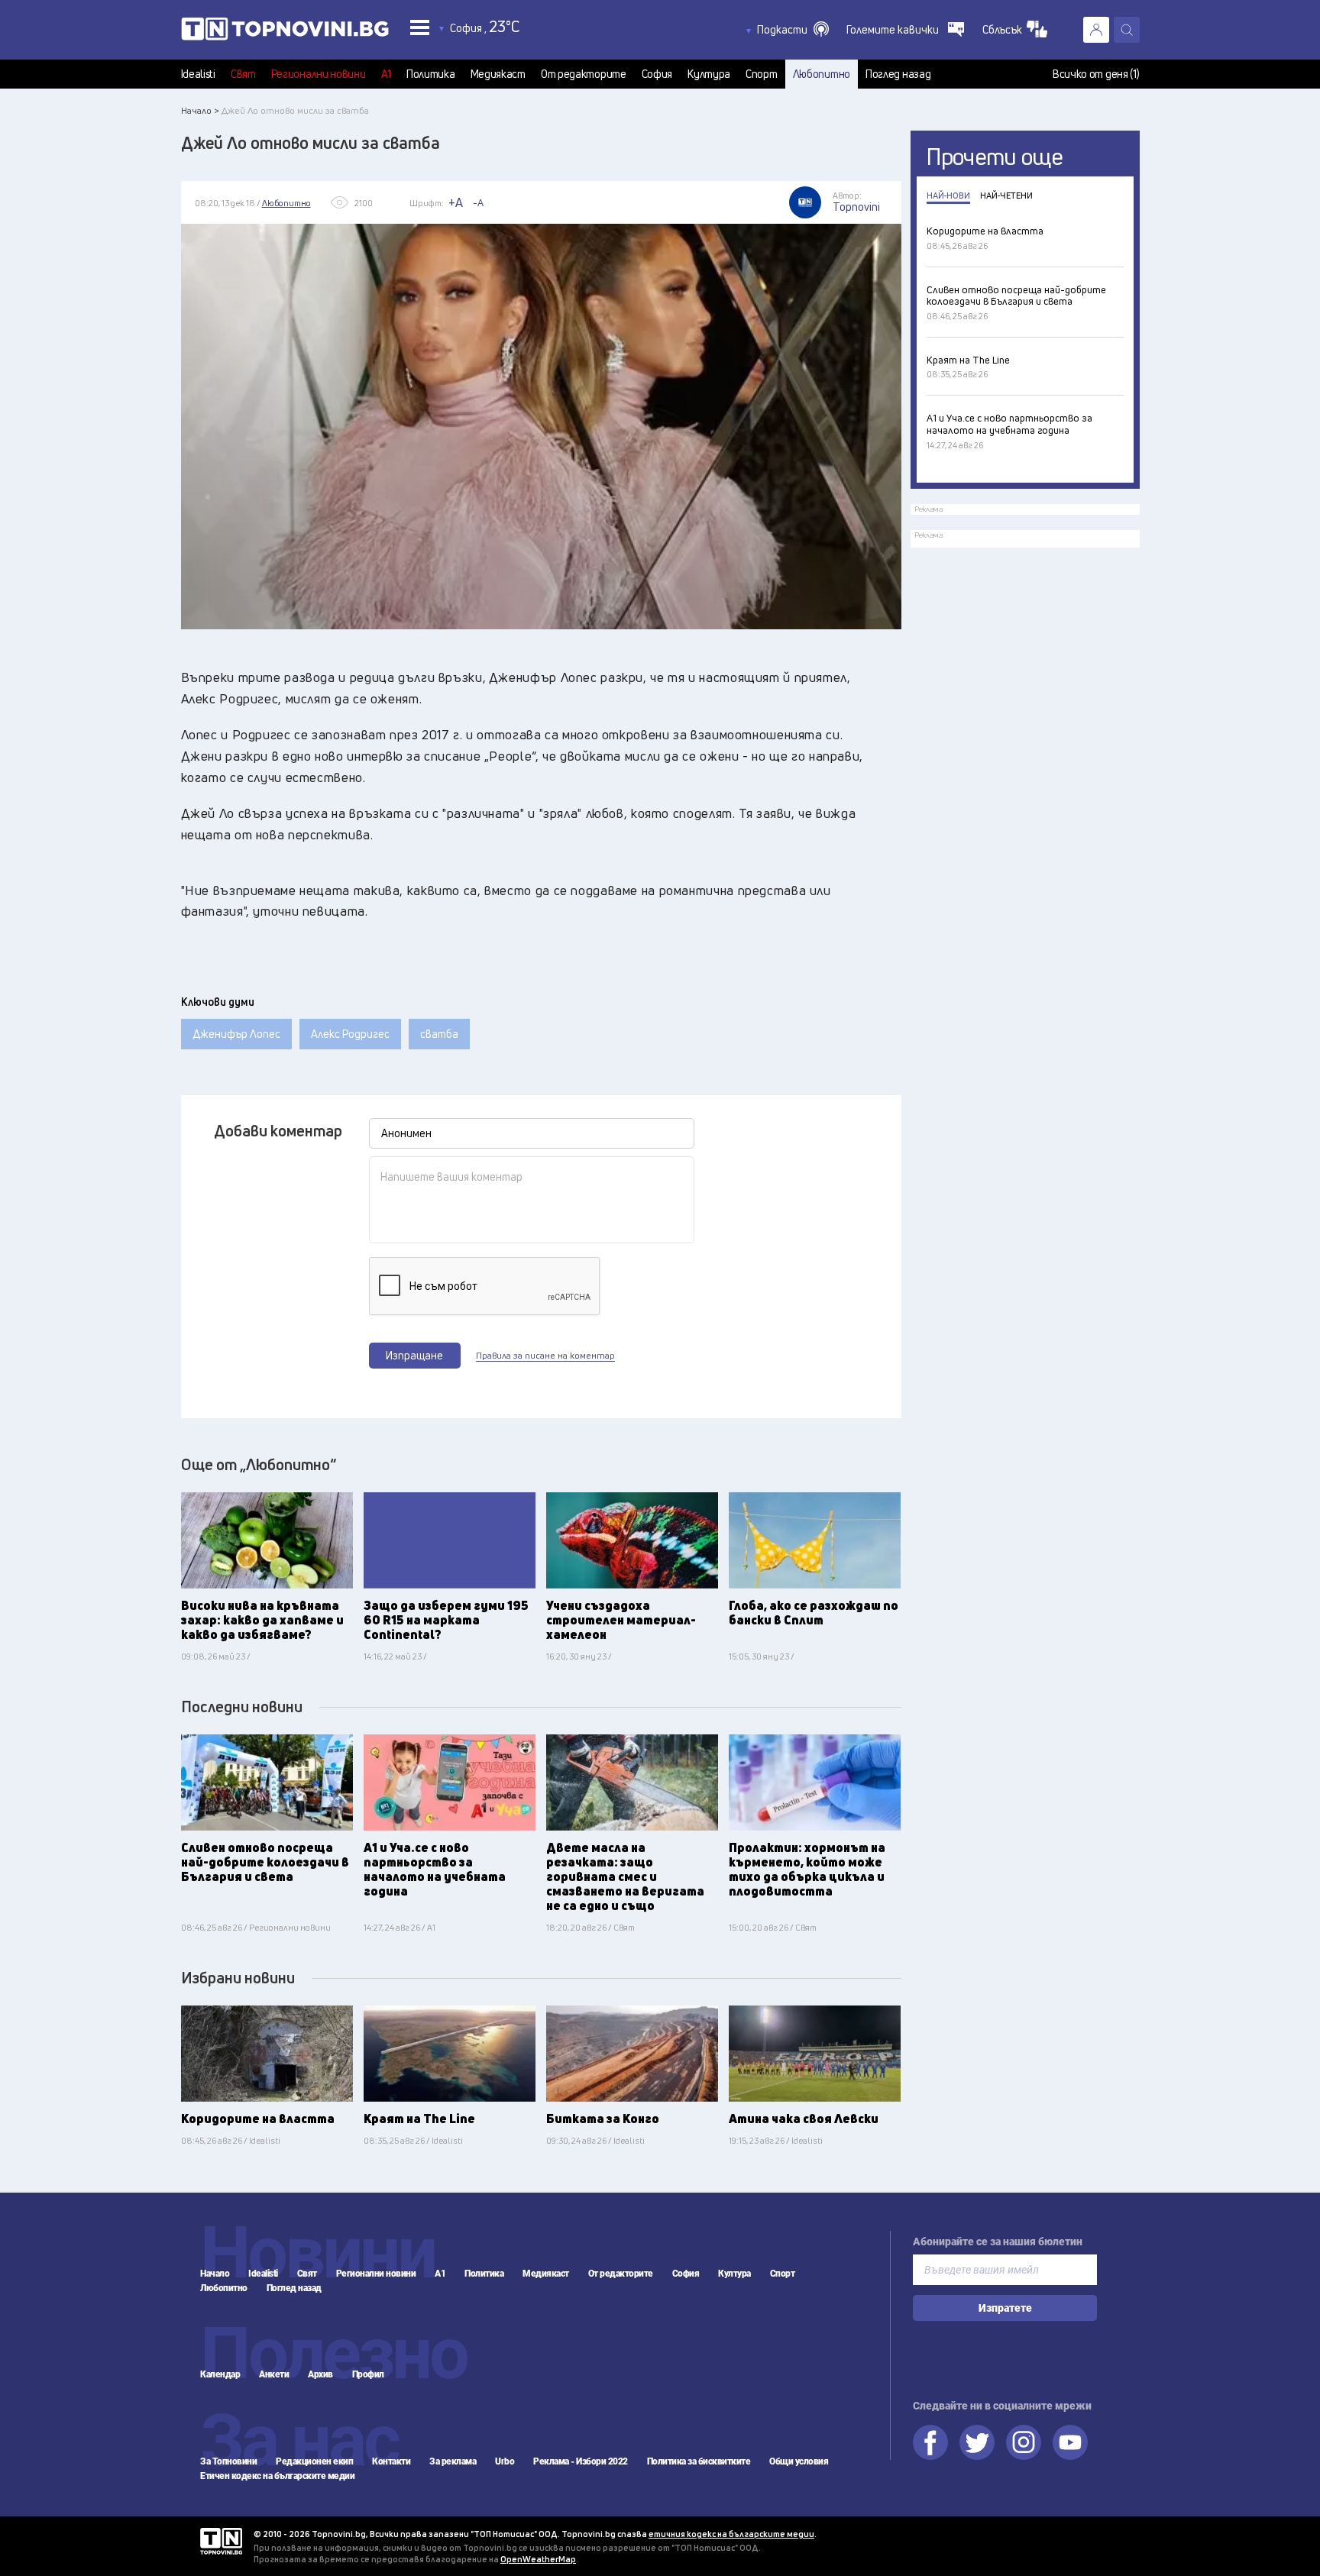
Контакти (391, 2461)
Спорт (762, 74)
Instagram (1024, 2442)
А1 (386, 74)
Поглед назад (898, 74)
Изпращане (414, 1355)
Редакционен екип (314, 2461)
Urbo (505, 2461)
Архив (320, 2374)
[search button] (1127, 30)
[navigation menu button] (420, 27)
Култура (709, 74)
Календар (220, 2374)
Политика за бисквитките (699, 2461)
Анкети (274, 2374)
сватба (439, 1034)
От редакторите (584, 74)
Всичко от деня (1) (1096, 74)
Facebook (930, 2442)
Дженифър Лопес (236, 1034)
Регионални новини (319, 74)
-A (478, 202)
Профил (368, 2374)
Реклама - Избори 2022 (581, 2461)
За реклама (453, 2461)
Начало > (200, 110)
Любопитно (822, 74)
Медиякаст (498, 74)
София (657, 74)
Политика (431, 74)
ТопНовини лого (285, 32)
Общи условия (799, 2461)
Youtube (1070, 2442)
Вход (1096, 30)
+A (456, 202)
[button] (793, 30)
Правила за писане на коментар (545, 1356)
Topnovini (221, 2541)
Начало (215, 2274)
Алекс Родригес (350, 1034)
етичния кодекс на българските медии (731, 2534)
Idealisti (198, 74)
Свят (243, 74)
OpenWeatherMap (538, 2559)
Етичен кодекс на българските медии (277, 2476)
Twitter (977, 2442)
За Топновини (228, 2461)
